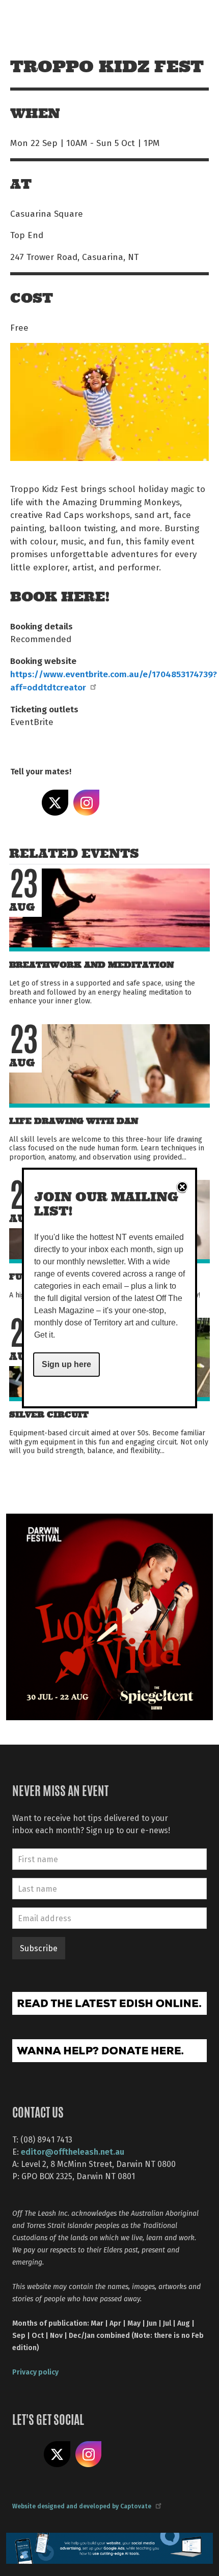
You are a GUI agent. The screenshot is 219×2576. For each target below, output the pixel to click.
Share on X (55, 803)
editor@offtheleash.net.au (73, 2151)
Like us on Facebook (25, 2454)
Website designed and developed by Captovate (82, 2506)
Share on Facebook (23, 803)
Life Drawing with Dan (74, 1121)
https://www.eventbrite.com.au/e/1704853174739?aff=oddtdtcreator (114, 680)
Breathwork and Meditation (91, 965)
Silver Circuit (49, 1415)
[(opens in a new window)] (109, 1616)
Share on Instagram (87, 803)
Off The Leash (31, 20)
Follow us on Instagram (89, 2454)
